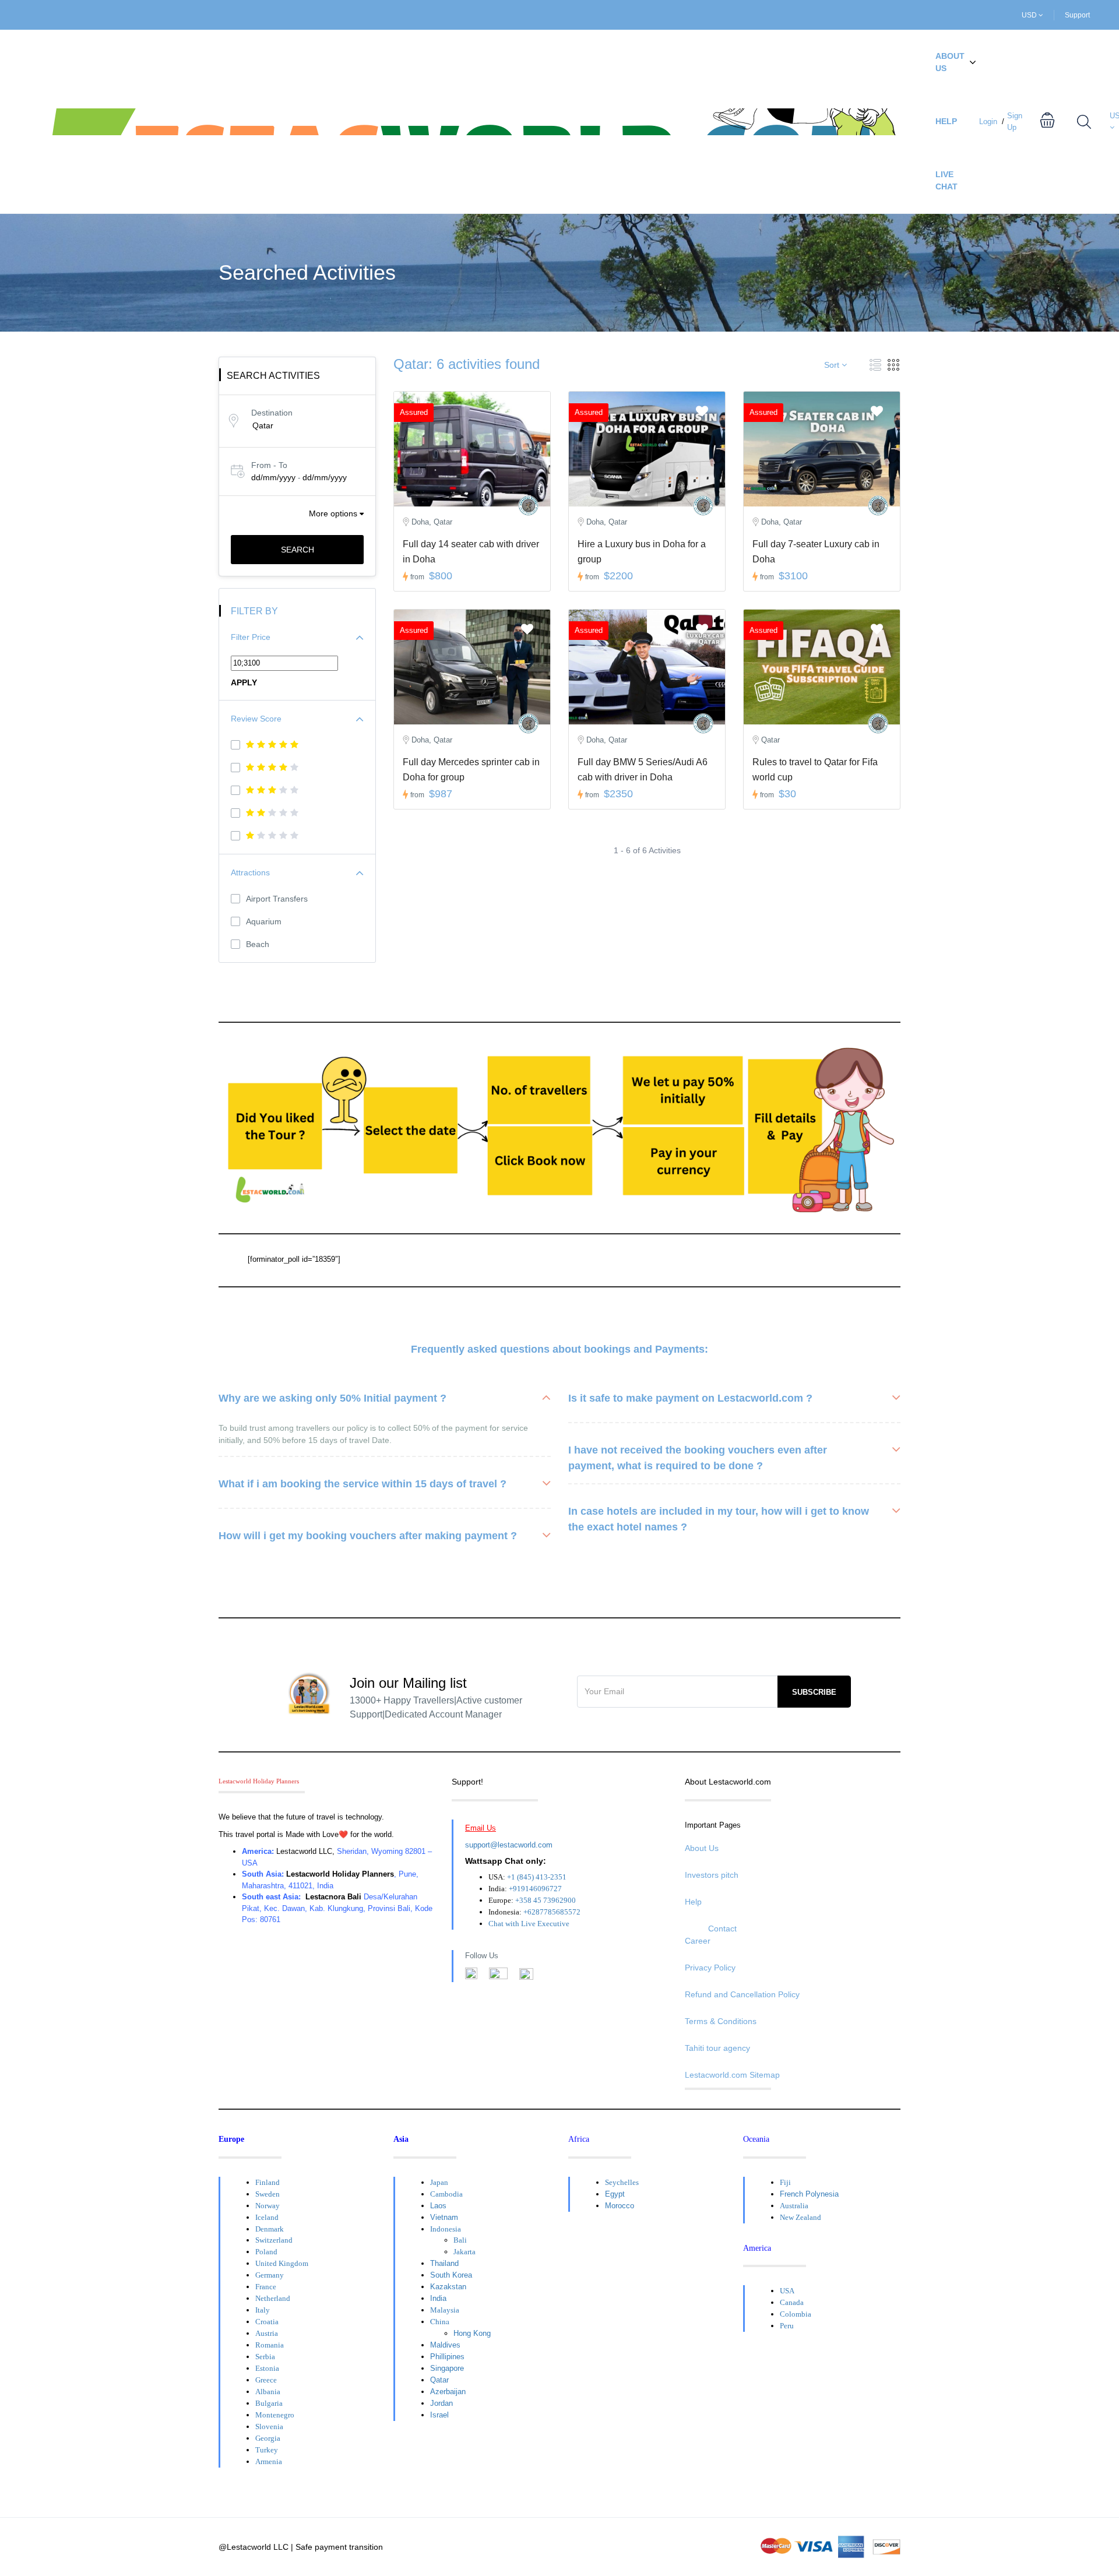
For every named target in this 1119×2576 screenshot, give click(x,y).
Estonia (267, 2368)
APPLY (244, 682)
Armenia (269, 2461)
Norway (268, 2206)
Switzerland (274, 2240)
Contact (722, 1929)
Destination (272, 413)
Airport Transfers (277, 899)
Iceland (267, 2217)
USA (787, 2291)
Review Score (256, 719)
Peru (787, 2326)
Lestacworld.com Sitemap (732, 2075)
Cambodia (446, 2194)
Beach (258, 944)
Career (698, 1941)
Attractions (250, 872)
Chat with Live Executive (529, 1924)
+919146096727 (535, 1889)
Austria (267, 2333)
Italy (263, 2310)
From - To (269, 465)
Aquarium (264, 921)
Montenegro (275, 2415)
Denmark (270, 2229)
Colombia (796, 2314)
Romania (270, 2345)
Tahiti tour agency (717, 2048)
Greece (266, 2380)
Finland (268, 2182)
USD (1030, 15)
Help (946, 121)
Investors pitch (712, 1875)
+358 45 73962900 (546, 1900)
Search (298, 550)
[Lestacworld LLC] (528, 506)
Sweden (268, 2194)
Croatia (267, 2322)
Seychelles (622, 2182)
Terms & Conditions (721, 2021)
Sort (833, 365)
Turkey (267, 2450)
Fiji (785, 2182)
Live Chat (946, 180)
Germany (270, 2275)
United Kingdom (282, 2263)
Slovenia (269, 2427)
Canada (792, 2302)
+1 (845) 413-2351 (537, 1877)
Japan (439, 2182)
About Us (950, 62)
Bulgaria (269, 2403)
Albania (268, 2392)
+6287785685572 (552, 1912)
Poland (266, 2252)
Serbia (265, 2357)
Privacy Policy (710, 1968)
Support (1077, 15)
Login (988, 122)
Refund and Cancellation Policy (742, 1994)
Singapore (447, 2368)
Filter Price (251, 637)
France (266, 2287)
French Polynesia (809, 2194)
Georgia (268, 2438)
